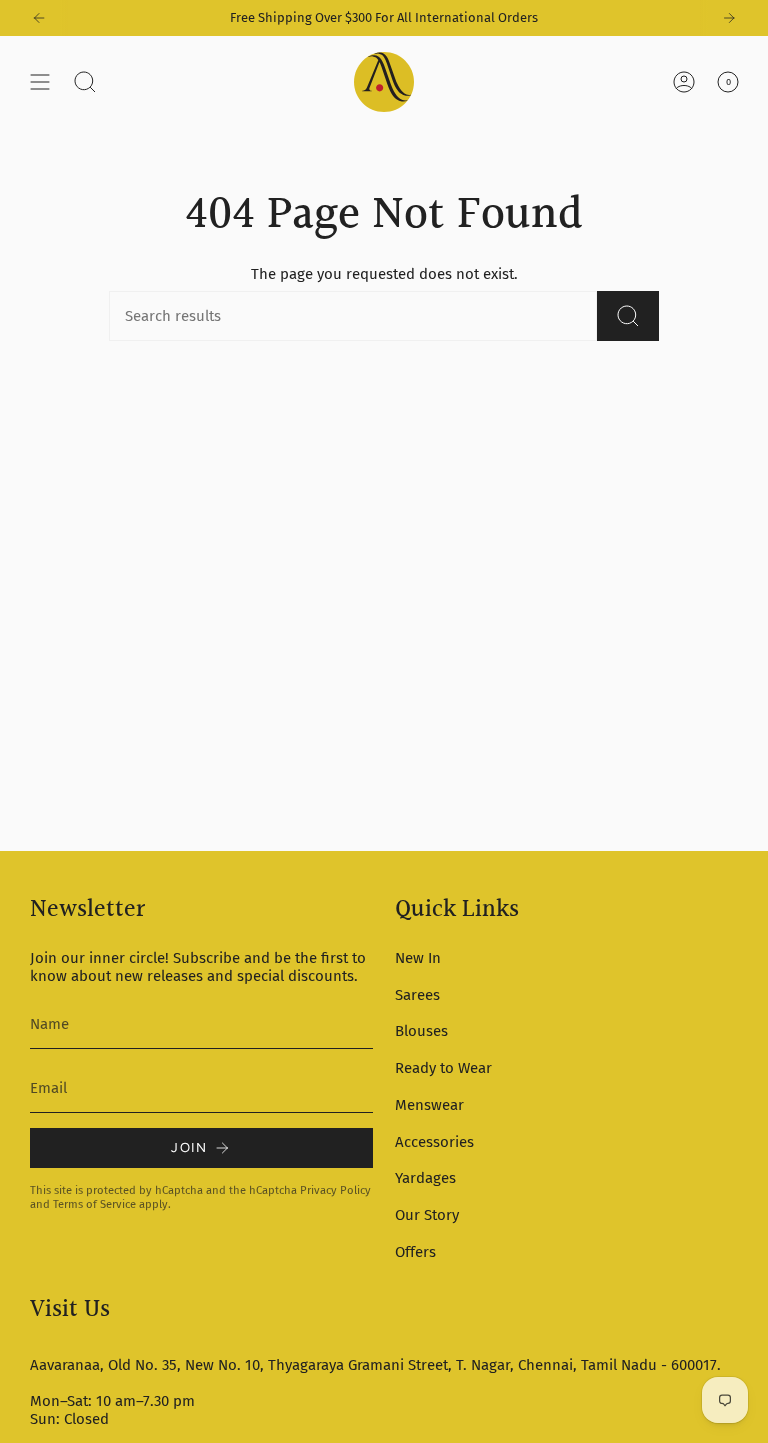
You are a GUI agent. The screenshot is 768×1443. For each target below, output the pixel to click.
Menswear (429, 1105)
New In (418, 958)
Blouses (421, 1031)
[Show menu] (40, 82)
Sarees (417, 995)
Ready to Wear (443, 1068)
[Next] (729, 18)
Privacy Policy (335, 1190)
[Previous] (39, 18)
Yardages (425, 1178)
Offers (415, 1252)
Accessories (434, 1142)
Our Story (427, 1215)
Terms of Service (94, 1204)
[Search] (628, 316)
